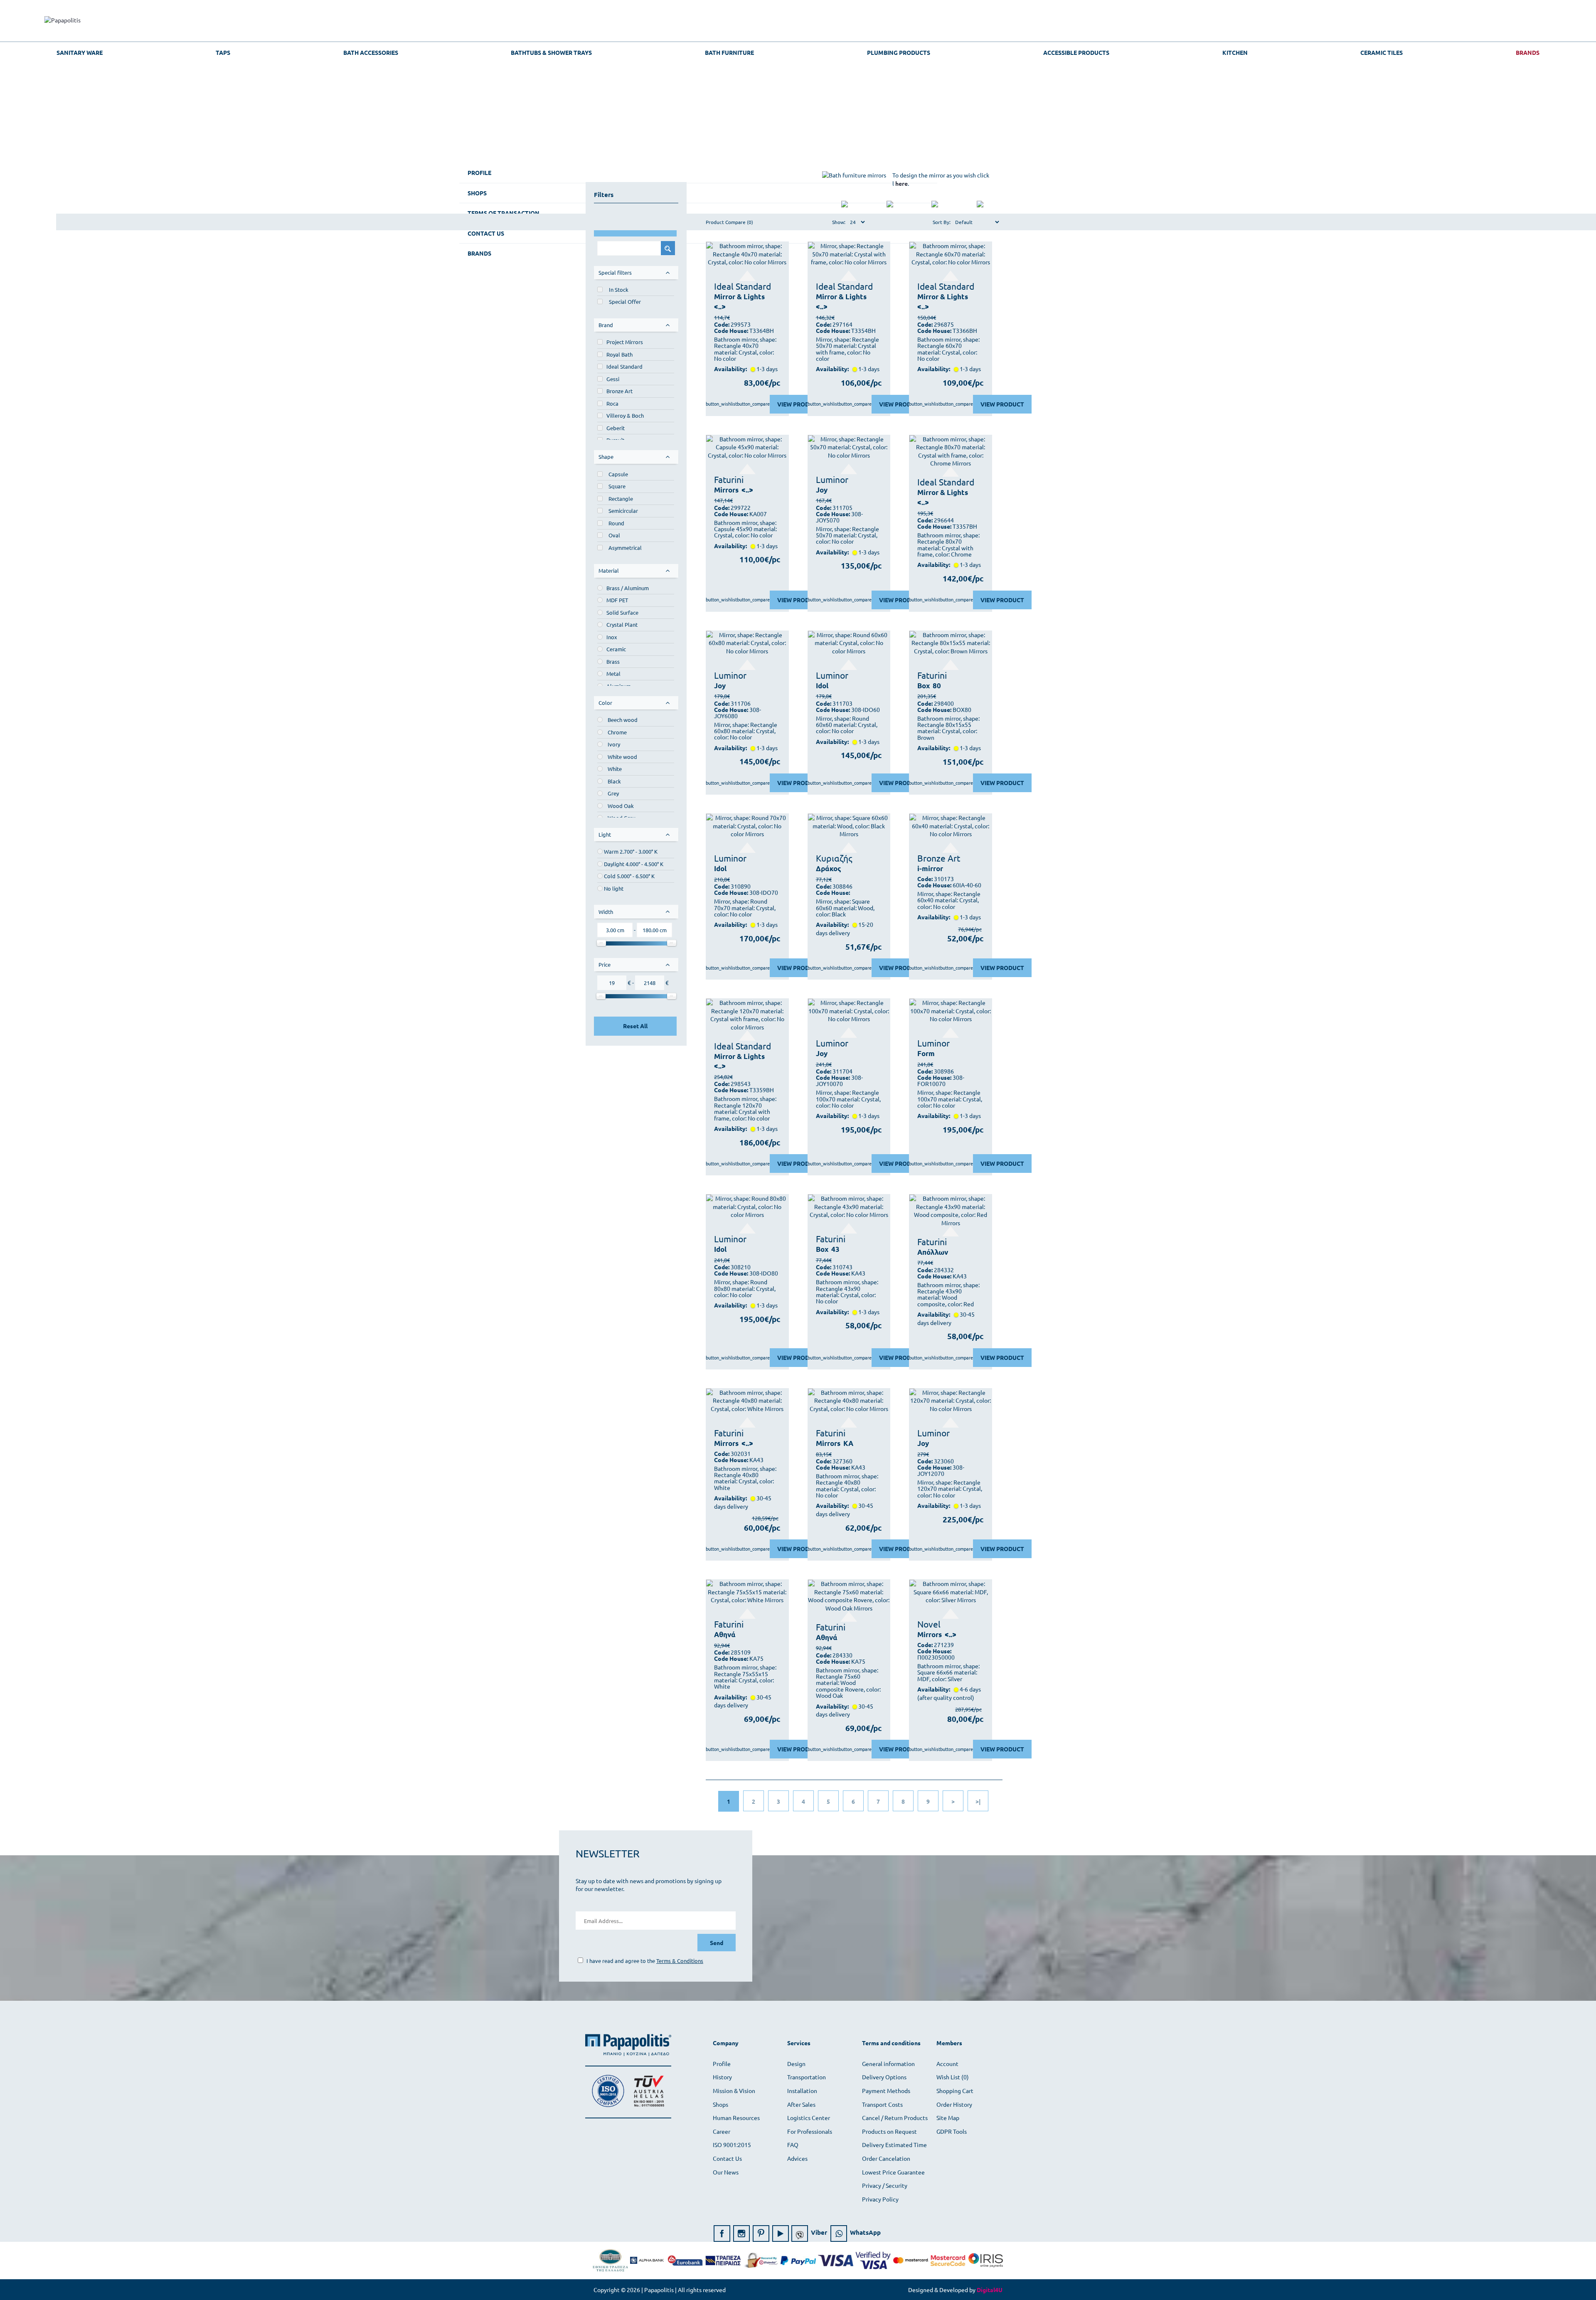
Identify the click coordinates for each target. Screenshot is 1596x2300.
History (722, 2077)
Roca (612, 403)
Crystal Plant (622, 624)
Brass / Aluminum (628, 588)
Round (616, 523)
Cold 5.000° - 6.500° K (629, 876)
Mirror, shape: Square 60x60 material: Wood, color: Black (845, 908)
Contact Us (727, 2158)
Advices (797, 2158)
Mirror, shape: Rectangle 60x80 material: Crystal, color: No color (746, 731)
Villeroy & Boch (625, 415)
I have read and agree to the (644, 1961)
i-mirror (930, 868)
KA (848, 1443)
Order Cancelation (886, 2158)
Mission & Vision (734, 2091)
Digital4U (990, 2290)
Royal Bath (619, 354)
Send (717, 1943)
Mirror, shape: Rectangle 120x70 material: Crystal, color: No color (950, 1489)
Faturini (729, 479)
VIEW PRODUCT (799, 404)
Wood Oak (621, 806)
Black (614, 781)
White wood (622, 757)
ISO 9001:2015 (732, 2145)
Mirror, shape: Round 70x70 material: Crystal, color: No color (745, 908)
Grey (613, 793)
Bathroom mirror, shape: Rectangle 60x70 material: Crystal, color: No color (948, 349)
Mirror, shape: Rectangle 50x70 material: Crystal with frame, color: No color (847, 349)
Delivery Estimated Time (894, 2145)
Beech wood (623, 720)
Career (722, 2131)
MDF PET (617, 600)
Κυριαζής (834, 858)
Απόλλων (933, 1252)
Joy (822, 490)
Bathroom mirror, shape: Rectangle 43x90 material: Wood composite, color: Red (948, 1295)
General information (888, 2064)
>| (978, 1801)
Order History (954, 2104)
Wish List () (953, 2077)
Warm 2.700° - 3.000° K (631, 851)
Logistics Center (809, 2118)
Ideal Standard (624, 366)
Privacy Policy (880, 2199)
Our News (726, 2172)
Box (924, 686)
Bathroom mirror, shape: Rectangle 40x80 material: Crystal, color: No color (847, 1486)
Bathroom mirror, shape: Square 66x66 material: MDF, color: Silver (948, 1672)
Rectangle (621, 499)
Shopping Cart (955, 2091)
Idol (822, 686)
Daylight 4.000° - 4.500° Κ (634, 864)
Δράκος (829, 868)
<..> (720, 307)
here (901, 183)
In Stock (619, 289)
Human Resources (736, 2118)
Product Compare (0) (729, 222)
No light (614, 888)
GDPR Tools (952, 2131)
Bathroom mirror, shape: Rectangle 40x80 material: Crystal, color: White (745, 1478)
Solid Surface (622, 612)
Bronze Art (619, 391)
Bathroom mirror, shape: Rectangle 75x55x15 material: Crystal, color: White (745, 1677)
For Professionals (810, 2131)
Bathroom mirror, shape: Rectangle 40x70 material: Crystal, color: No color (745, 349)
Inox (612, 637)
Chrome (617, 732)
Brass (613, 661)
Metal (613, 674)
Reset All (635, 1026)
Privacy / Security (885, 2185)
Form (926, 1053)
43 (835, 1249)
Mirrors (726, 490)
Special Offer (625, 302)
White (615, 769)
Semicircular (623, 511)
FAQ (793, 2145)
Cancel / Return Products (895, 2118)
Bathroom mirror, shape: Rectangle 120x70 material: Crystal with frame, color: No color (745, 1108)
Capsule (618, 474)
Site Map (948, 2118)
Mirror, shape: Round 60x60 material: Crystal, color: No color (847, 725)
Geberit (616, 428)
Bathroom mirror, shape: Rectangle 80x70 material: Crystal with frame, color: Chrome (948, 545)
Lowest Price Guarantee (893, 2172)
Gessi (613, 379)
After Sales (801, 2104)
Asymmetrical (625, 548)
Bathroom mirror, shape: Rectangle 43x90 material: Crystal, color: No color (847, 1292)
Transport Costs (882, 2104)
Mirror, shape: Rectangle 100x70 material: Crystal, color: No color (848, 1099)
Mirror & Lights (739, 297)
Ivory (614, 744)
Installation (802, 2091)
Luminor (832, 479)
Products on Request (889, 2131)
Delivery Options (884, 2077)
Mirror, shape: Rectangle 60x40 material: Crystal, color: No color (949, 900)
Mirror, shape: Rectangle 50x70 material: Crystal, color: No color (847, 535)
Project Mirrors (625, 342)
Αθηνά (725, 1634)
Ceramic (616, 649)
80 (937, 686)
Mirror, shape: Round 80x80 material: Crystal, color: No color (745, 1288)
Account (947, 2064)
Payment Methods (886, 2091)
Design (796, 2064)
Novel (929, 1624)
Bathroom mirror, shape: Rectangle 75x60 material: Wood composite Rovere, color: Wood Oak (848, 1683)
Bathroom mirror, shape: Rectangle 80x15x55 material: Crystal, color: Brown (948, 728)
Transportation (807, 2077)
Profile (722, 2064)
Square (617, 486)
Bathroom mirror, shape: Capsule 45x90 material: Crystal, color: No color (745, 529)
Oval (614, 535)
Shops (720, 2104)
